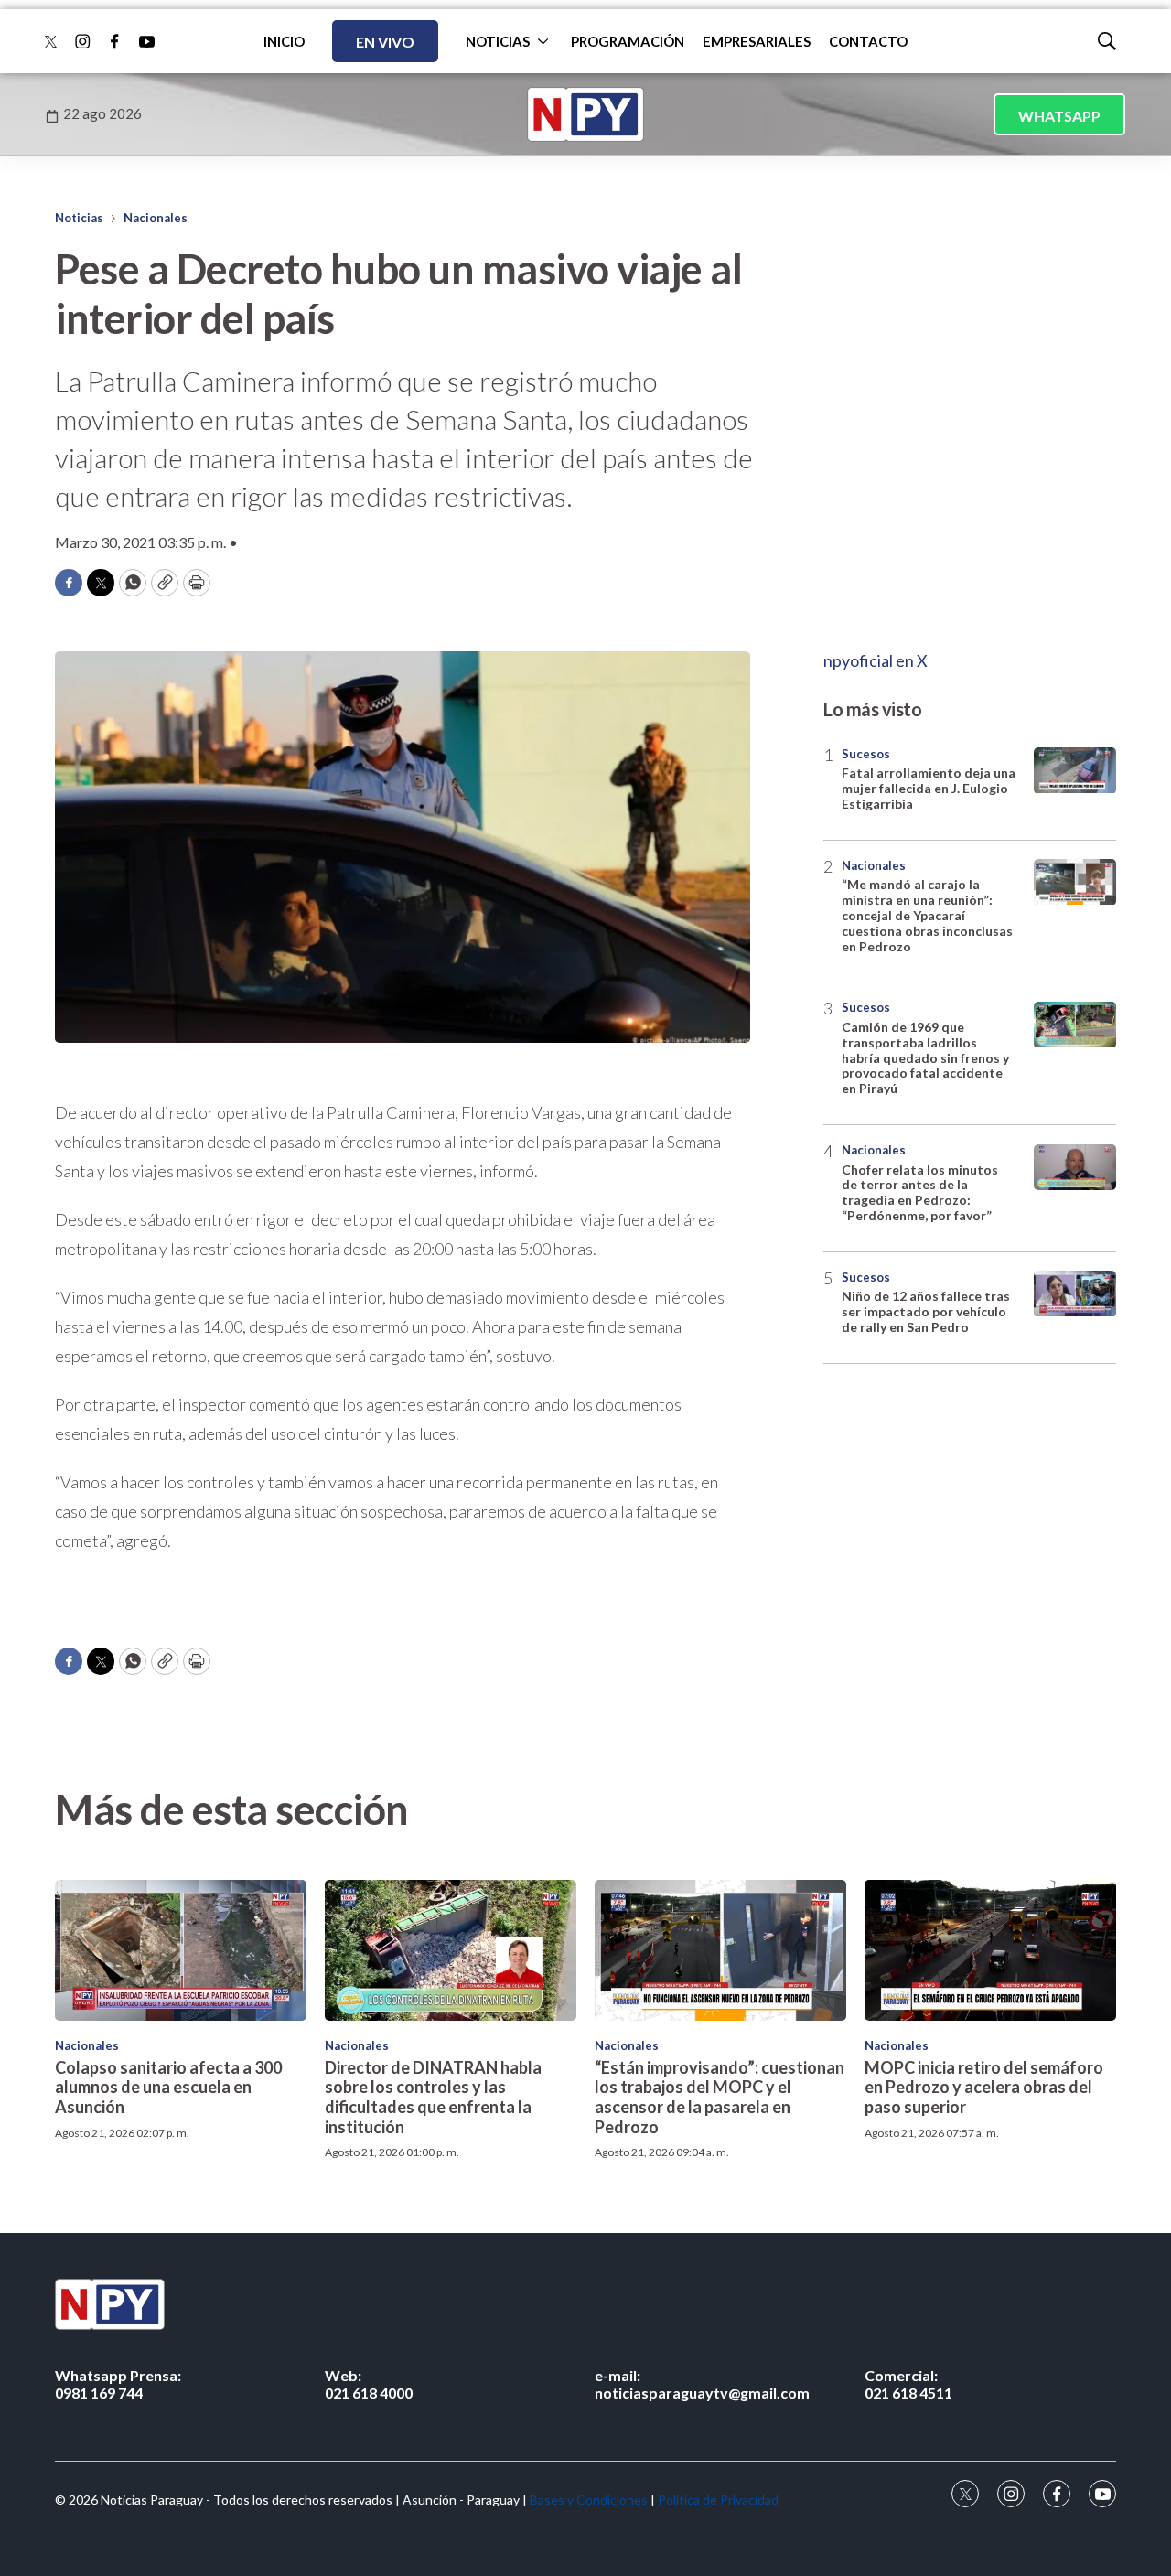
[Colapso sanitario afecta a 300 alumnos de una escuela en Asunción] (181, 1951)
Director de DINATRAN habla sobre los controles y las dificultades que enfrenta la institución (433, 2097)
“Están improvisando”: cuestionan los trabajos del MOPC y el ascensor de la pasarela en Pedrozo (720, 2097)
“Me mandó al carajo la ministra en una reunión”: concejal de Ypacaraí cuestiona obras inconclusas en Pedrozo (927, 916)
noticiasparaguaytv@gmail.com (702, 2384)
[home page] (585, 114)
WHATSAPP (1059, 116)
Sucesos (866, 754)
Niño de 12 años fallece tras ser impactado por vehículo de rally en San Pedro (926, 1312)
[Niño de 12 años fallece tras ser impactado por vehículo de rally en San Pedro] (1075, 1294)
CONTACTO (868, 41)
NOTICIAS (498, 41)
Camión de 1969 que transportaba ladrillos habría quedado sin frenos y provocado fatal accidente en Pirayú (925, 1058)
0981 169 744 (118, 2384)
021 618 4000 (369, 2384)
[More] (543, 41)
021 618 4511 (908, 2384)
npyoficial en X (876, 660)
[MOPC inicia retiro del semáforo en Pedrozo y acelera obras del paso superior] (990, 1951)
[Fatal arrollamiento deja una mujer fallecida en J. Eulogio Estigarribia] (1075, 771)
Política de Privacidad (718, 2500)
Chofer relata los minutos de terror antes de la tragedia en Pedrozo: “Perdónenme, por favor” (920, 1192)
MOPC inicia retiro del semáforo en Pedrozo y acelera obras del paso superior (984, 2087)
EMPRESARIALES (757, 41)
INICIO (284, 41)
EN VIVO (385, 42)
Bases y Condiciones (589, 2500)
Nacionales (156, 218)
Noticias (79, 218)
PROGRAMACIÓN (628, 41)
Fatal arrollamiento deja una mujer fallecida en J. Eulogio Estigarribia (929, 789)
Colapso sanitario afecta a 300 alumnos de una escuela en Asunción (168, 2087)
